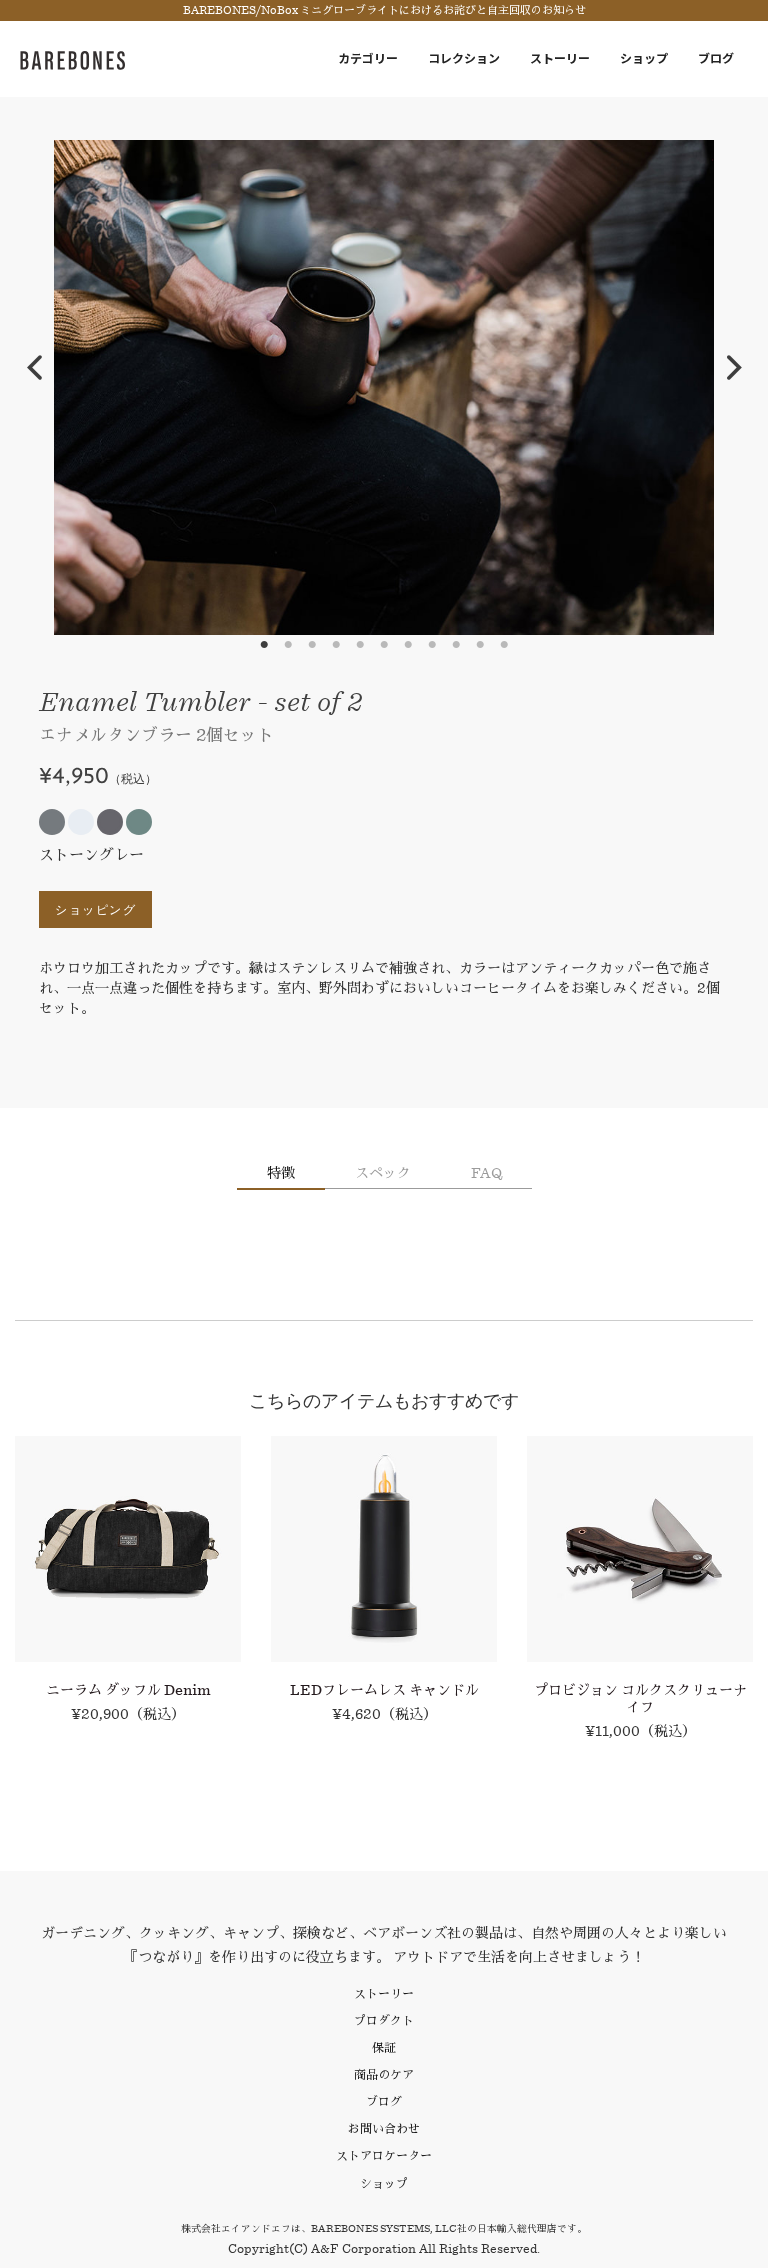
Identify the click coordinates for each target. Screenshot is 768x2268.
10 (480, 645)
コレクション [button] (464, 58)
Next (734, 368)
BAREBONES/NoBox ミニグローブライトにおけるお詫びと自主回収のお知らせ (384, 10)
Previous (34, 368)
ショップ (644, 58)
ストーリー (560, 58)
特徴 (281, 1173)
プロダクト (384, 2020)
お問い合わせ (384, 2128)
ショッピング (95, 909)
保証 (384, 2047)
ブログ (716, 58)
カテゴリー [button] (368, 58)
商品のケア (384, 2074)
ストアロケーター (384, 2155)
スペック (383, 1173)
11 (504, 645)
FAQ (486, 1173)
